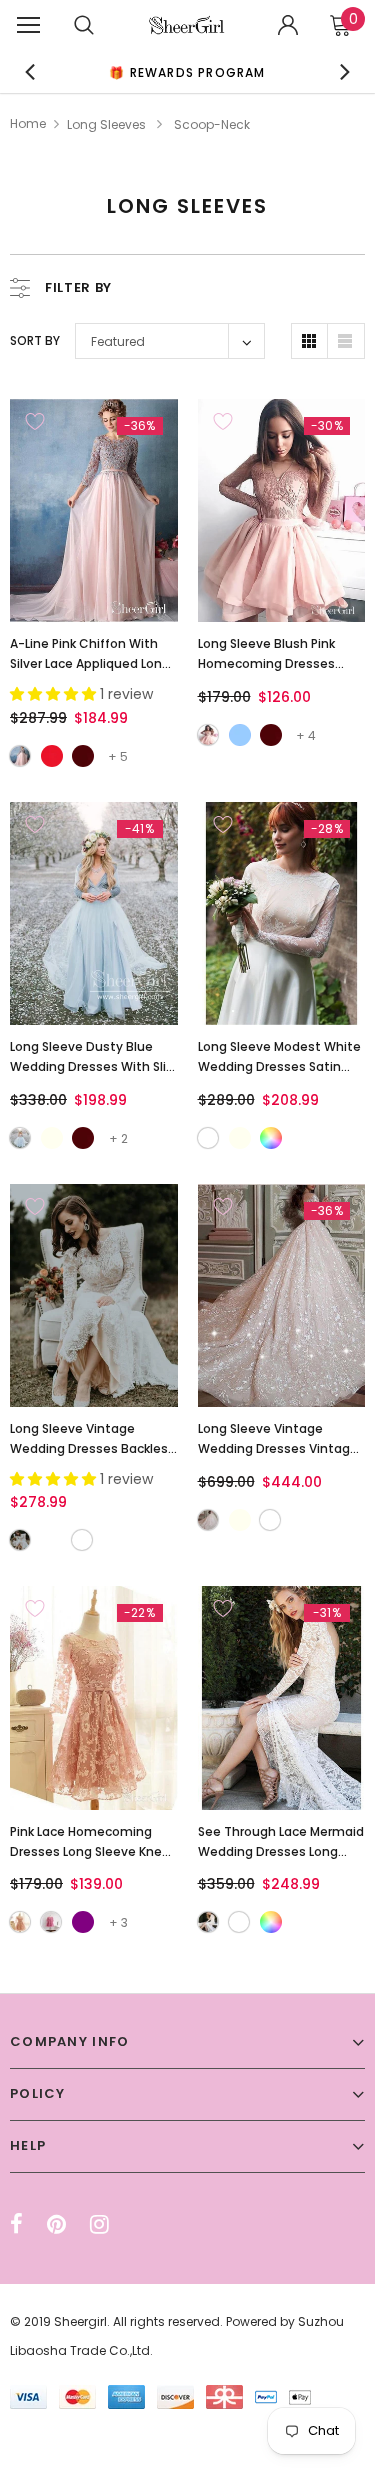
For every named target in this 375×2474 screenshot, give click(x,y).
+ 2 (118, 1138)
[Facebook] (16, 2224)
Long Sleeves (106, 124)
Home (28, 123)
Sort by (35, 340)
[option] (188, 71)
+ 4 (306, 735)
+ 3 (118, 1922)
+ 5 (118, 756)
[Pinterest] (56, 2224)
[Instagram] (99, 2224)
